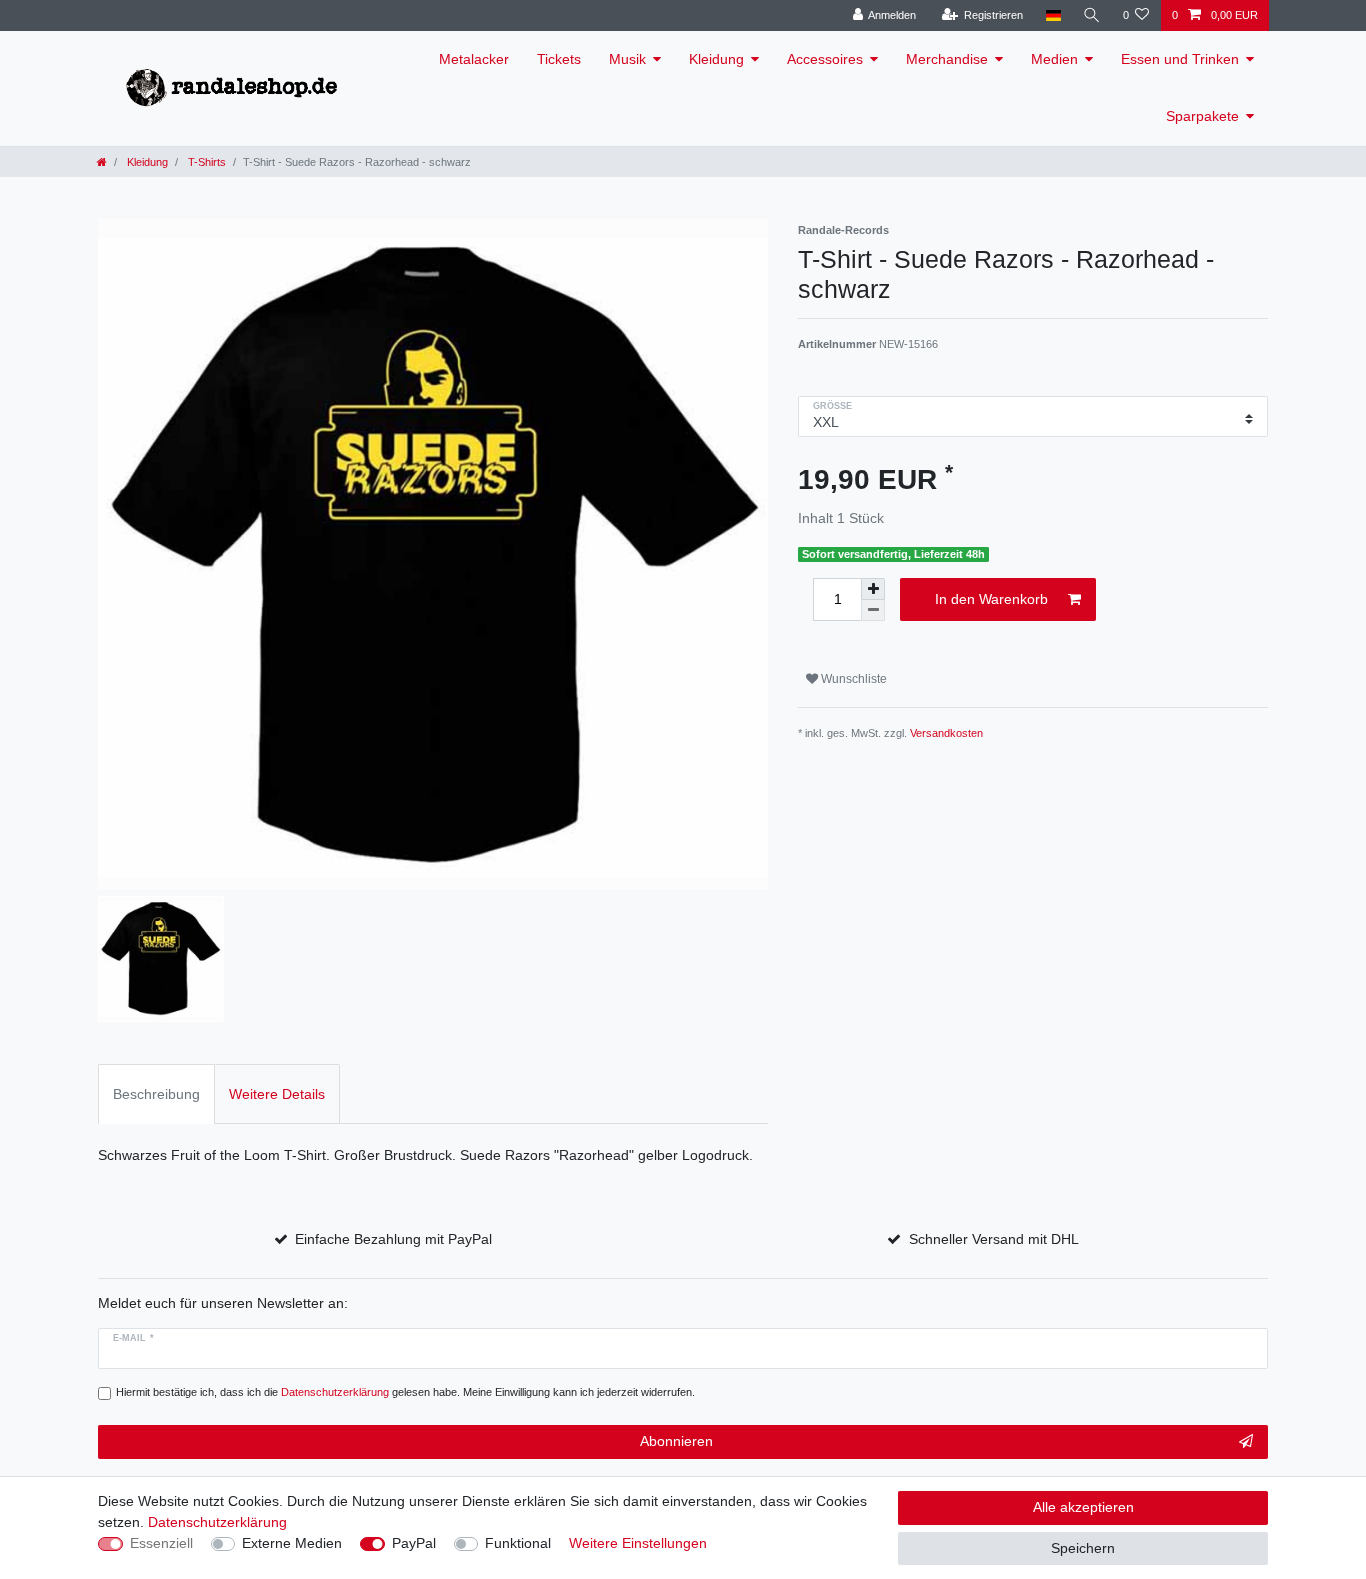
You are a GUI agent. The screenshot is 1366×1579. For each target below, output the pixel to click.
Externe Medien (292, 1543)
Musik (627, 59)
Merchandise (947, 59)
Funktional (518, 1543)
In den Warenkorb (991, 599)
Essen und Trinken (1180, 59)
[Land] (1052, 15)
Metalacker (474, 59)
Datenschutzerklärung (217, 1522)
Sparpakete (1202, 116)
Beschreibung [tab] (156, 1094)
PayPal (414, 1543)
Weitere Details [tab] (277, 1094)
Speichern (1083, 1548)
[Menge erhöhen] (873, 589)
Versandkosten (946, 733)
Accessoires (825, 59)
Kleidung (716, 59)
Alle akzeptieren (1083, 1507)
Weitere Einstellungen (638, 1543)
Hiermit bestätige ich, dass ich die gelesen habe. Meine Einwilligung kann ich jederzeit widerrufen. (405, 1392)
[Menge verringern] (873, 610)
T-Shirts (205, 162)
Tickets (559, 59)
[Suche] (1092, 15)
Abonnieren (676, 1441)
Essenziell (161, 1543)
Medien (1054, 59)
